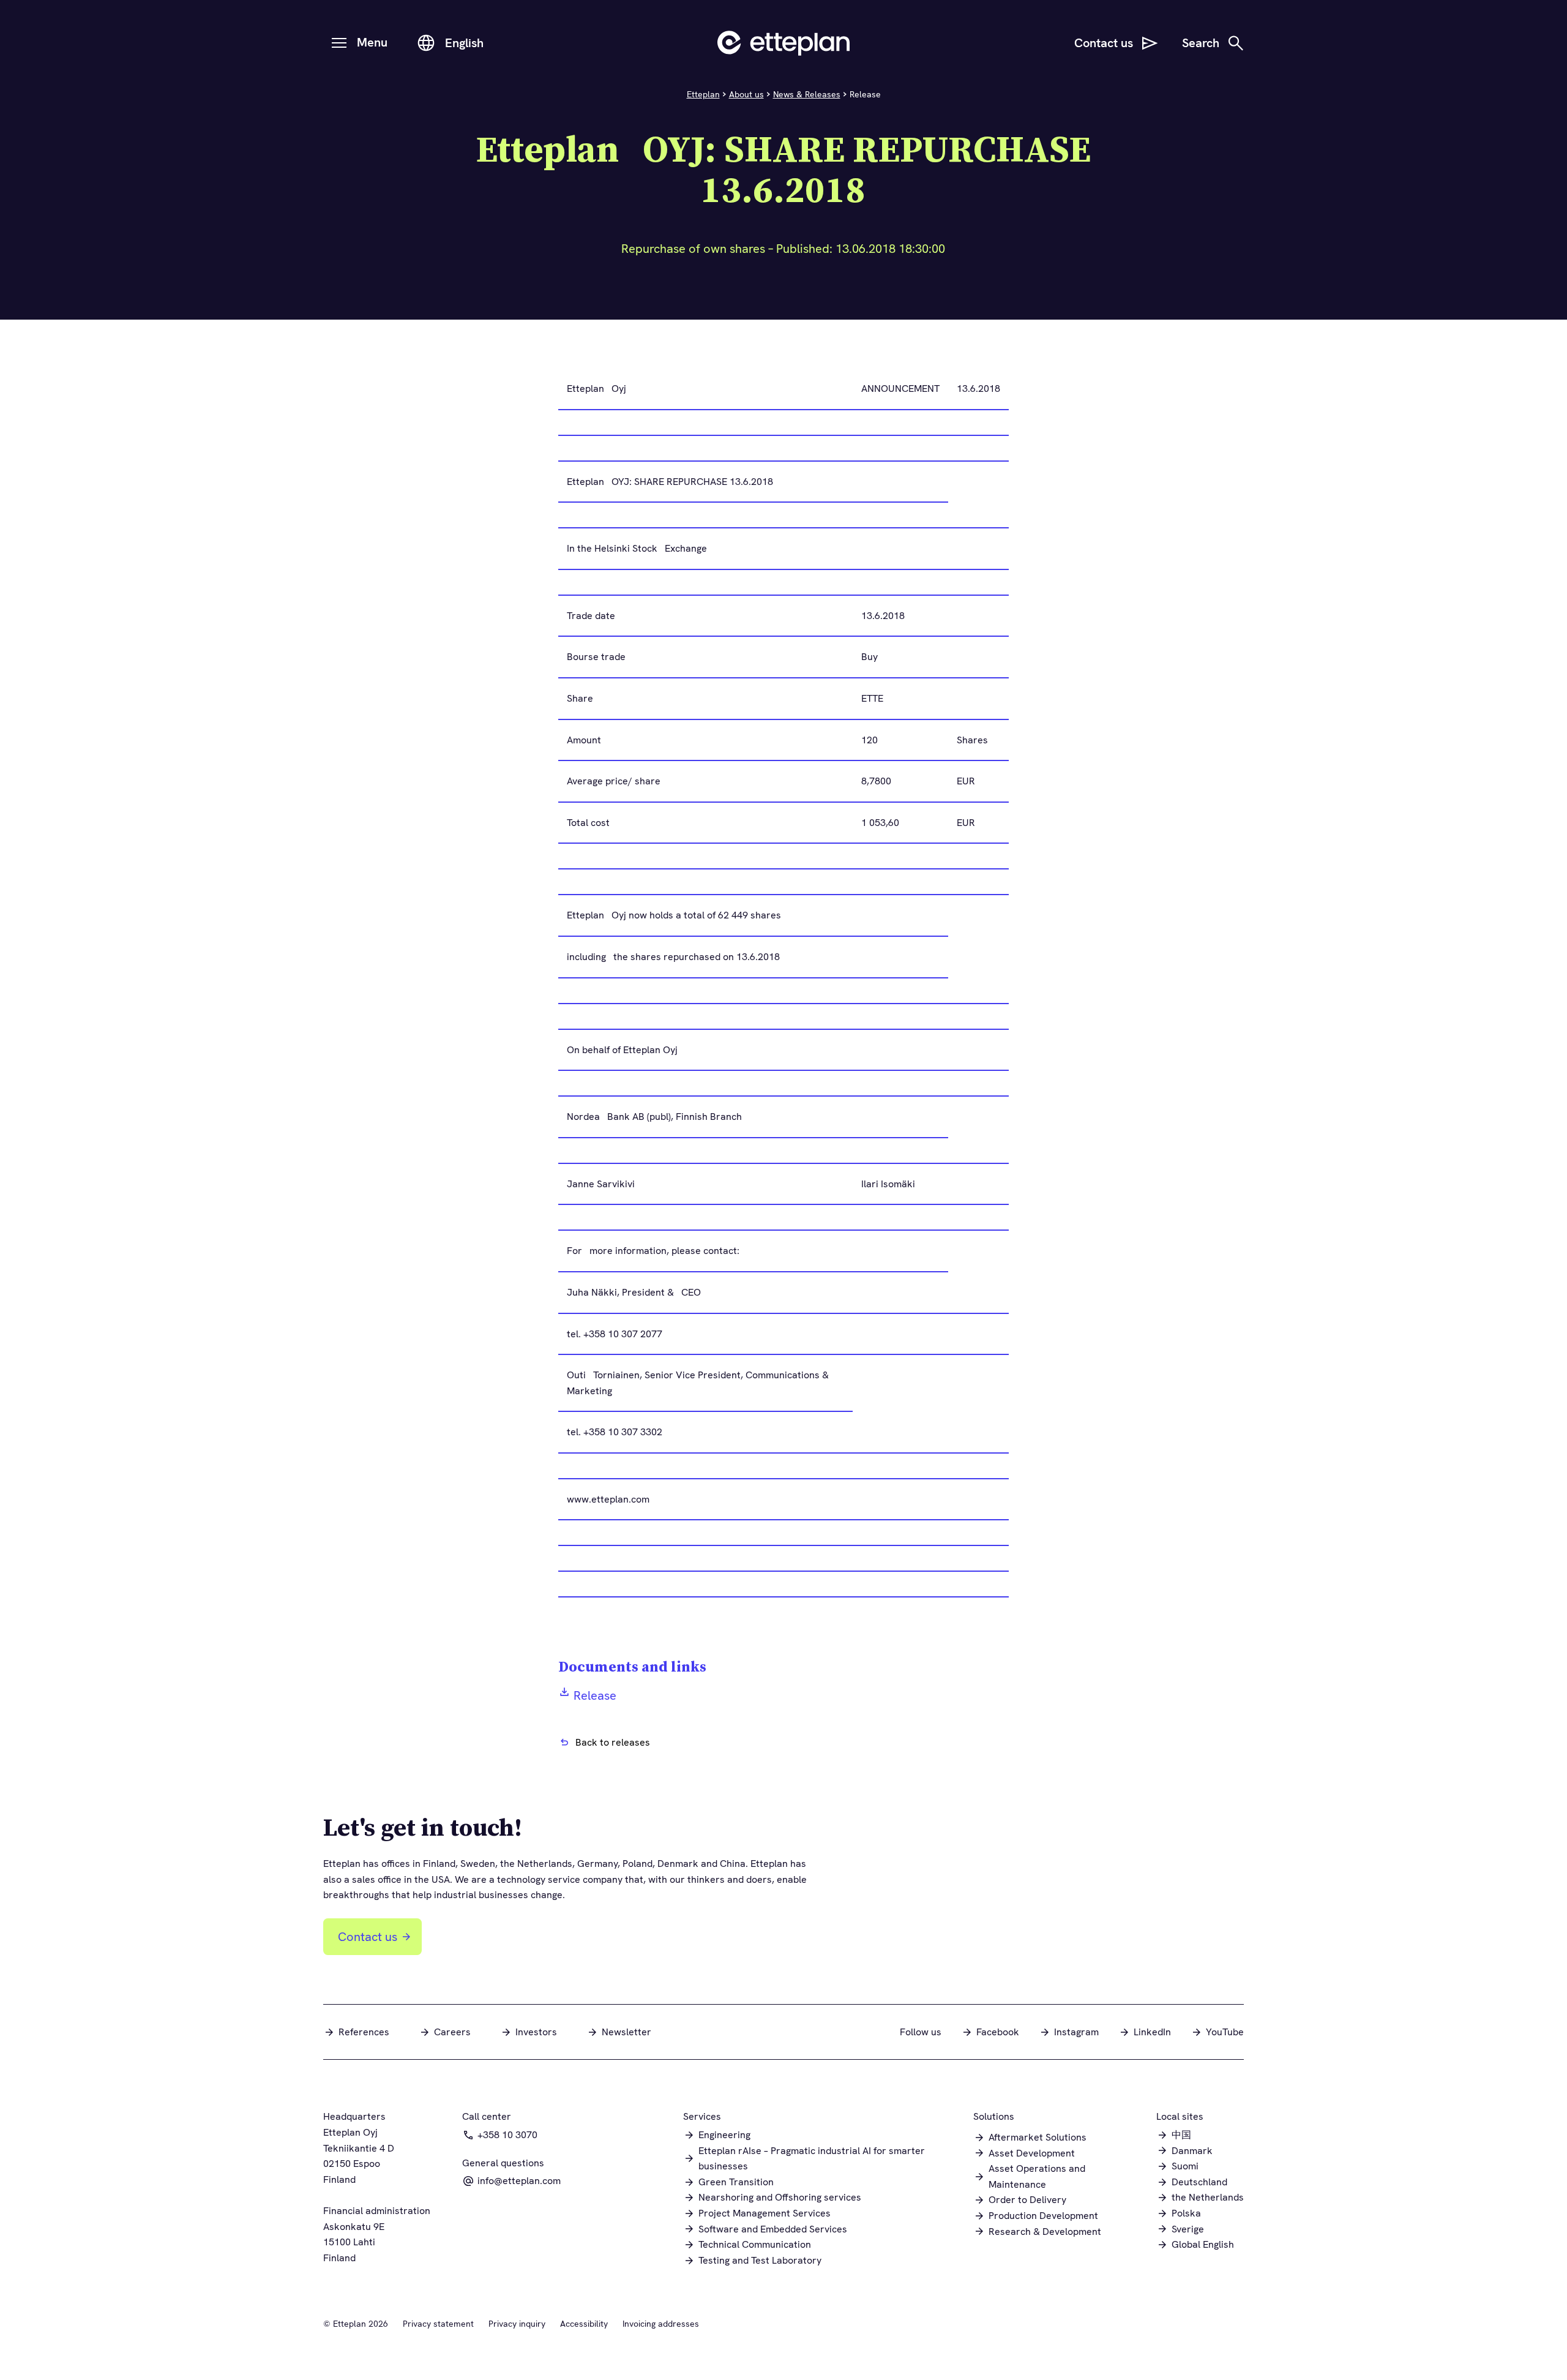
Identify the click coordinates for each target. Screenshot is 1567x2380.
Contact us (368, 1937)
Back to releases (613, 1742)
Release (595, 1695)
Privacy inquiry (517, 2324)
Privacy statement (438, 2324)
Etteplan (703, 94)
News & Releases (807, 94)
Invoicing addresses (661, 2324)
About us (746, 94)
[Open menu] (339, 43)
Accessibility (584, 2324)
